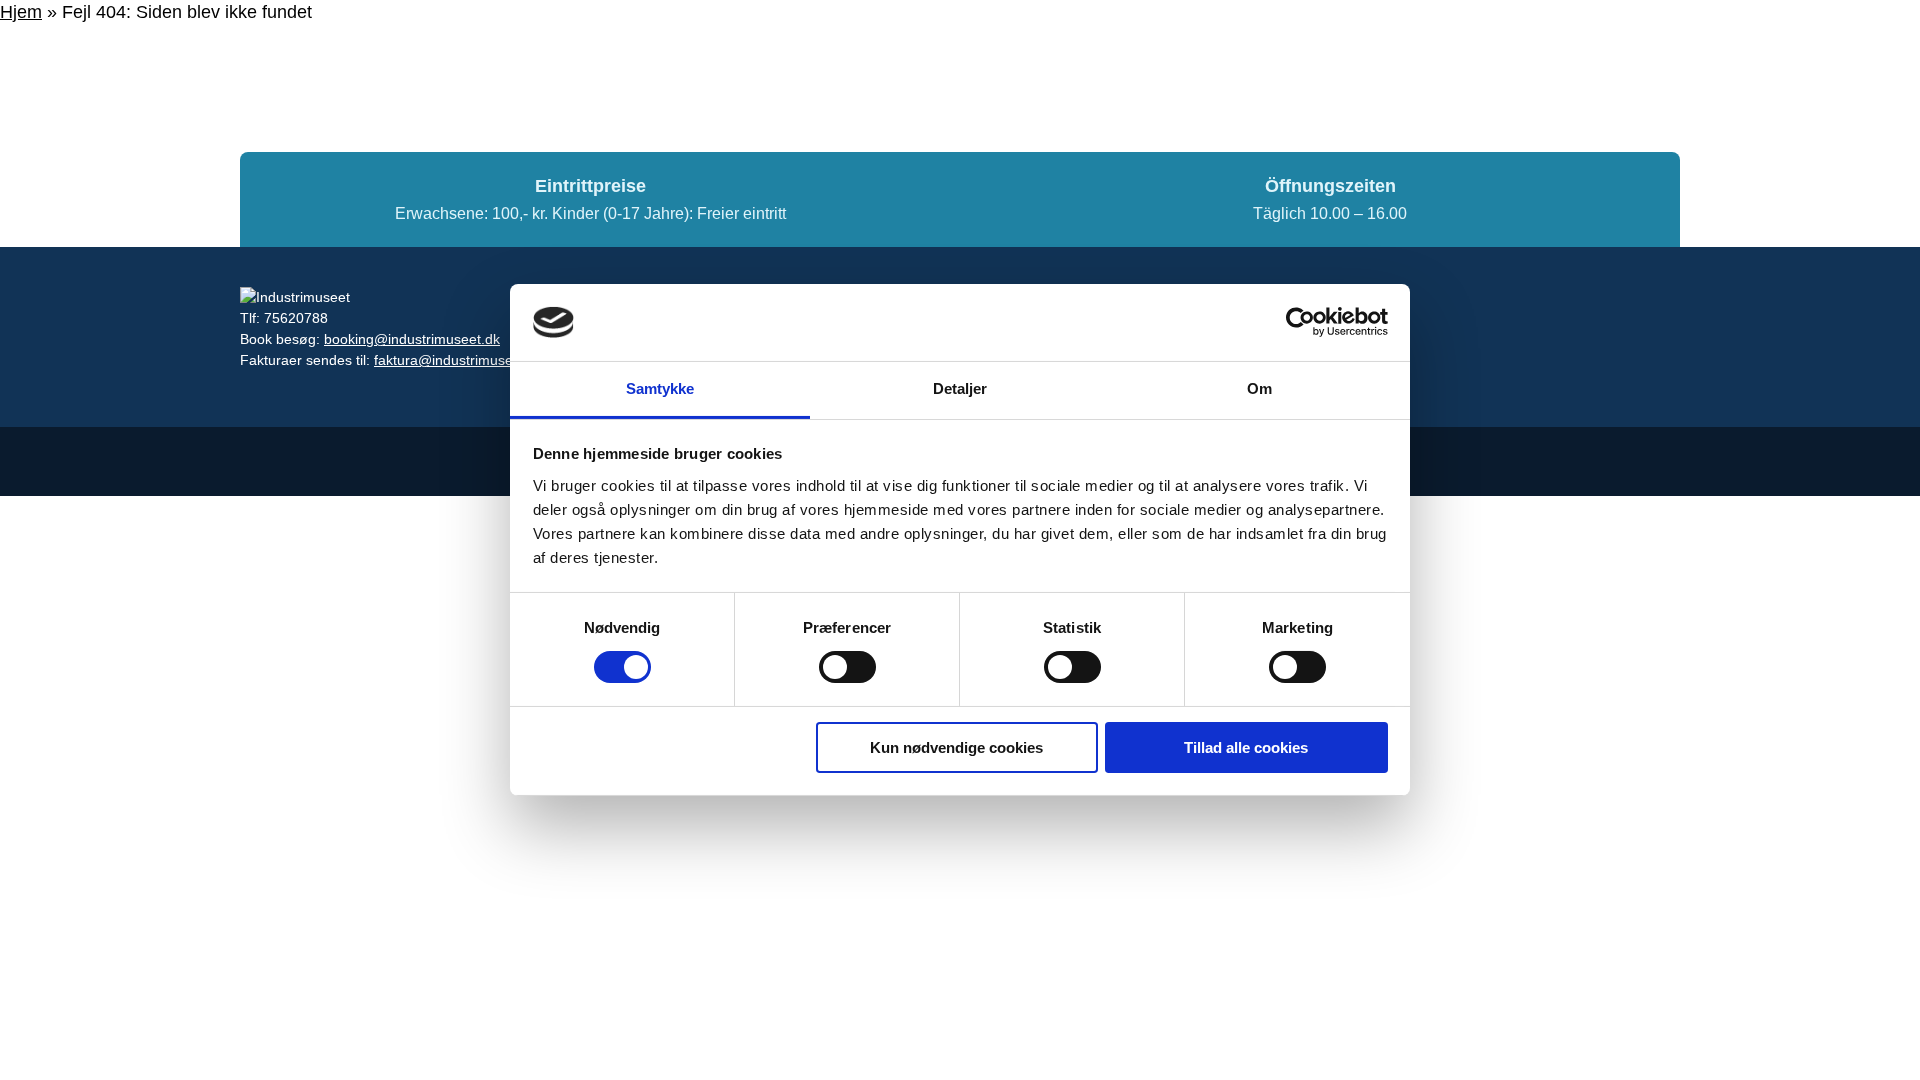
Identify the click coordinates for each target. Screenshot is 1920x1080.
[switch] (847, 667)
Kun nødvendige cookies (956, 747)
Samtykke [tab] (660, 388)
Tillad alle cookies (1246, 747)
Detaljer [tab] (960, 388)
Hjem (21, 12)
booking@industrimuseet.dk (412, 339)
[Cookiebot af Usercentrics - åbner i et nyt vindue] (1300, 322)
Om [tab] (1259, 388)
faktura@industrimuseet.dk (459, 360)
